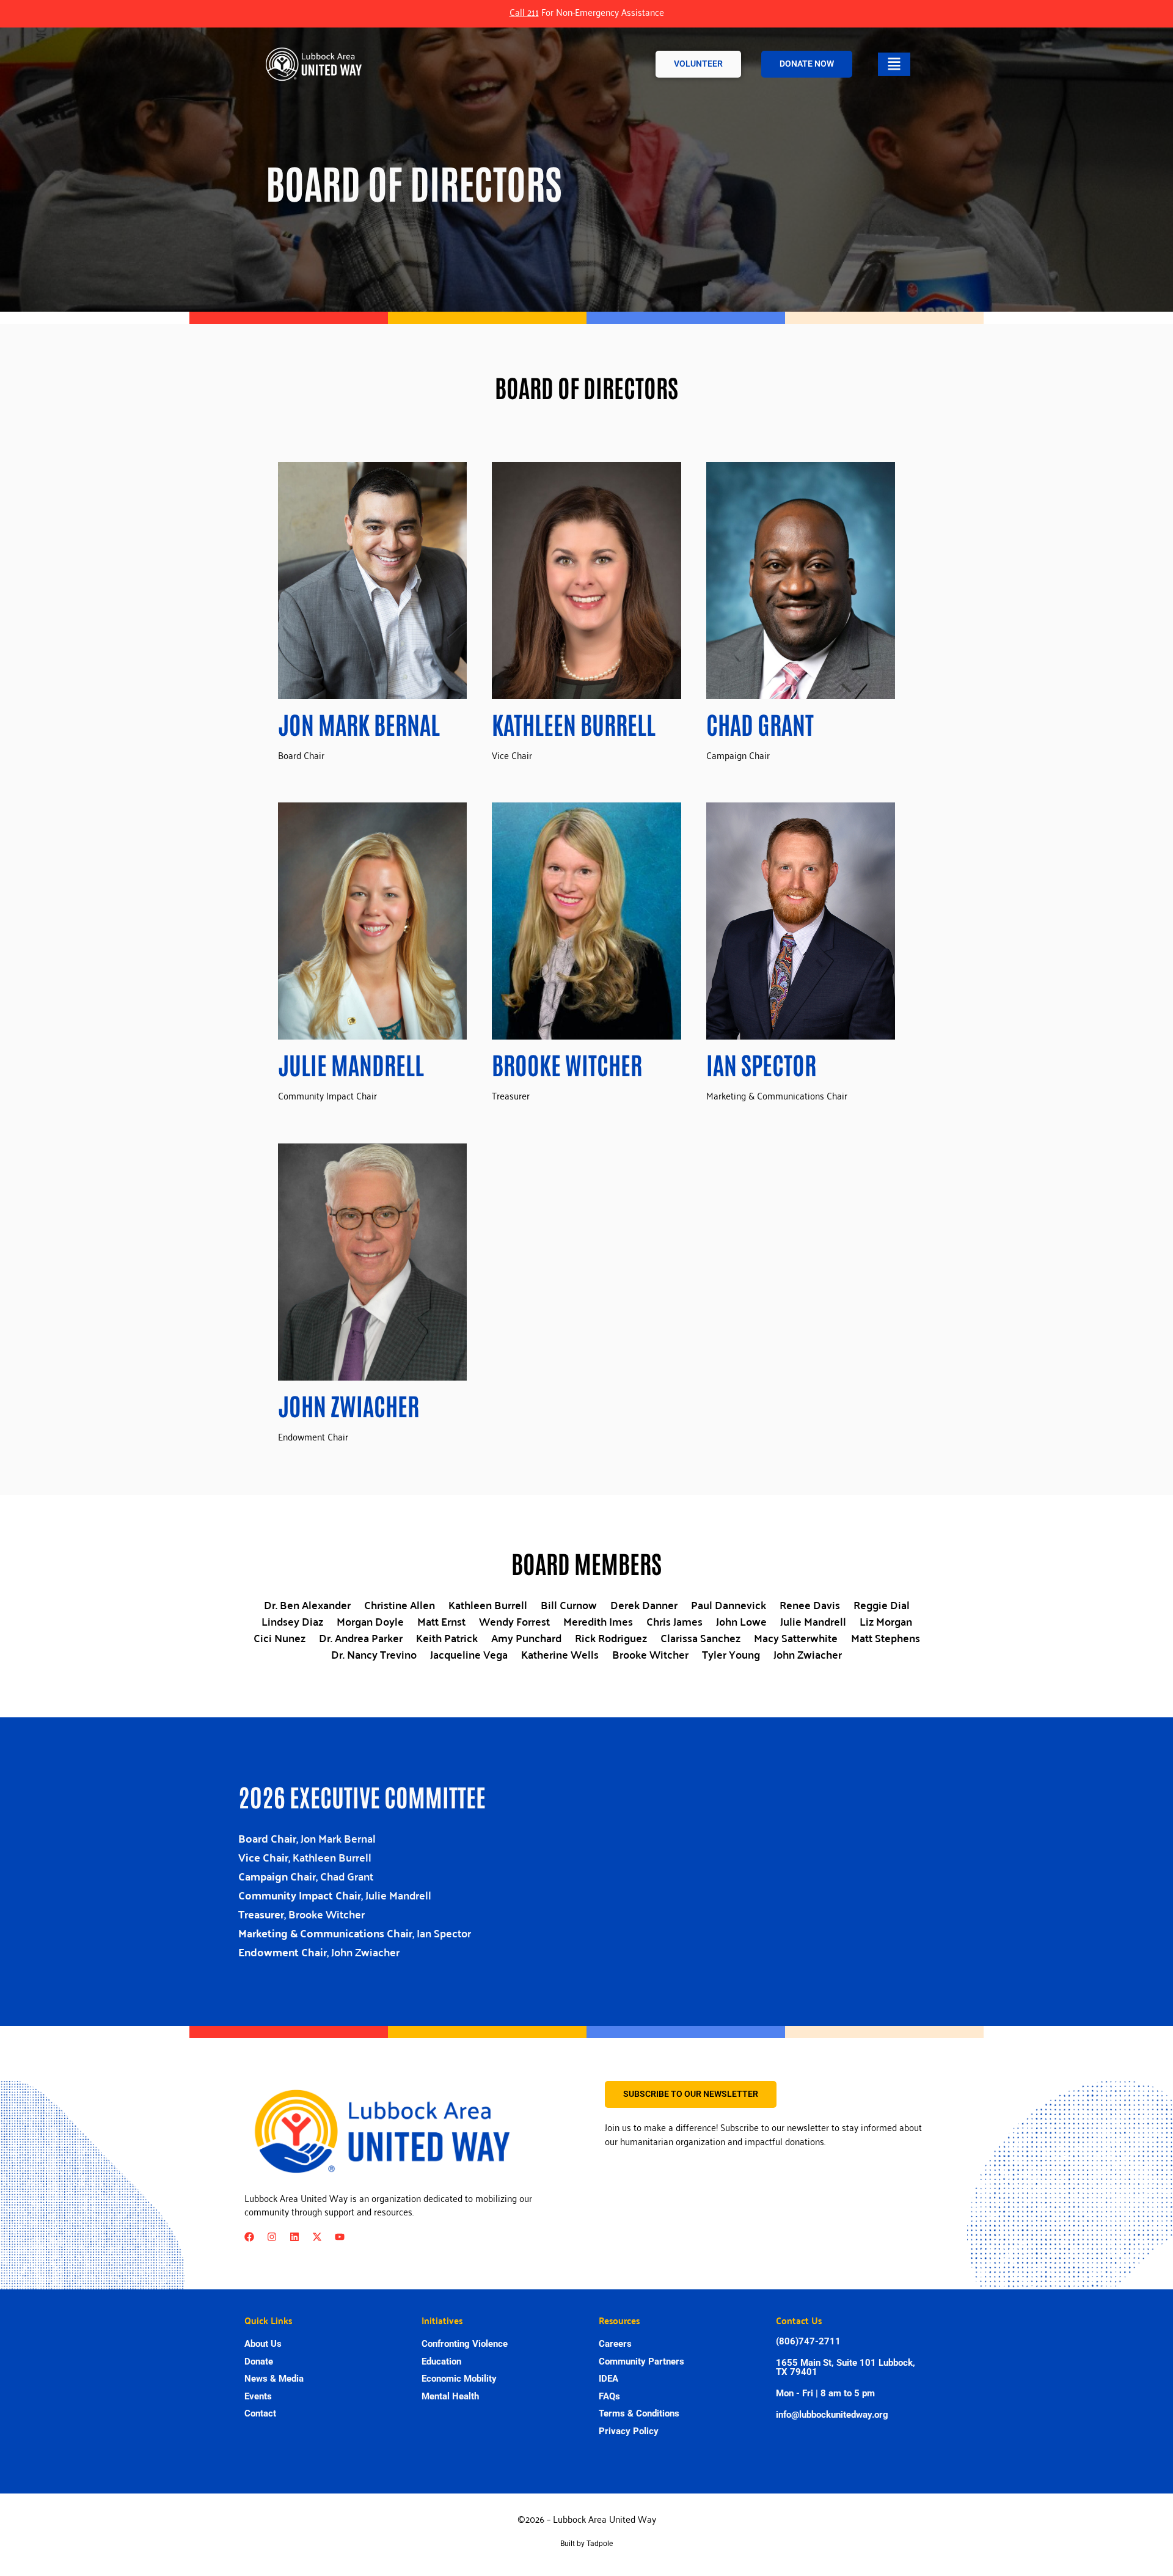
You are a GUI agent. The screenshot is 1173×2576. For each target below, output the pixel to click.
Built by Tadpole (586, 2544)
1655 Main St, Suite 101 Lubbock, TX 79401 (846, 2367)
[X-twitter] (317, 2237)
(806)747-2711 (808, 2341)
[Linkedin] (294, 2237)
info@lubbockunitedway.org (832, 2415)
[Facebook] (249, 2237)
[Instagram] (272, 2237)
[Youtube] (340, 2237)
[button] (894, 64)
